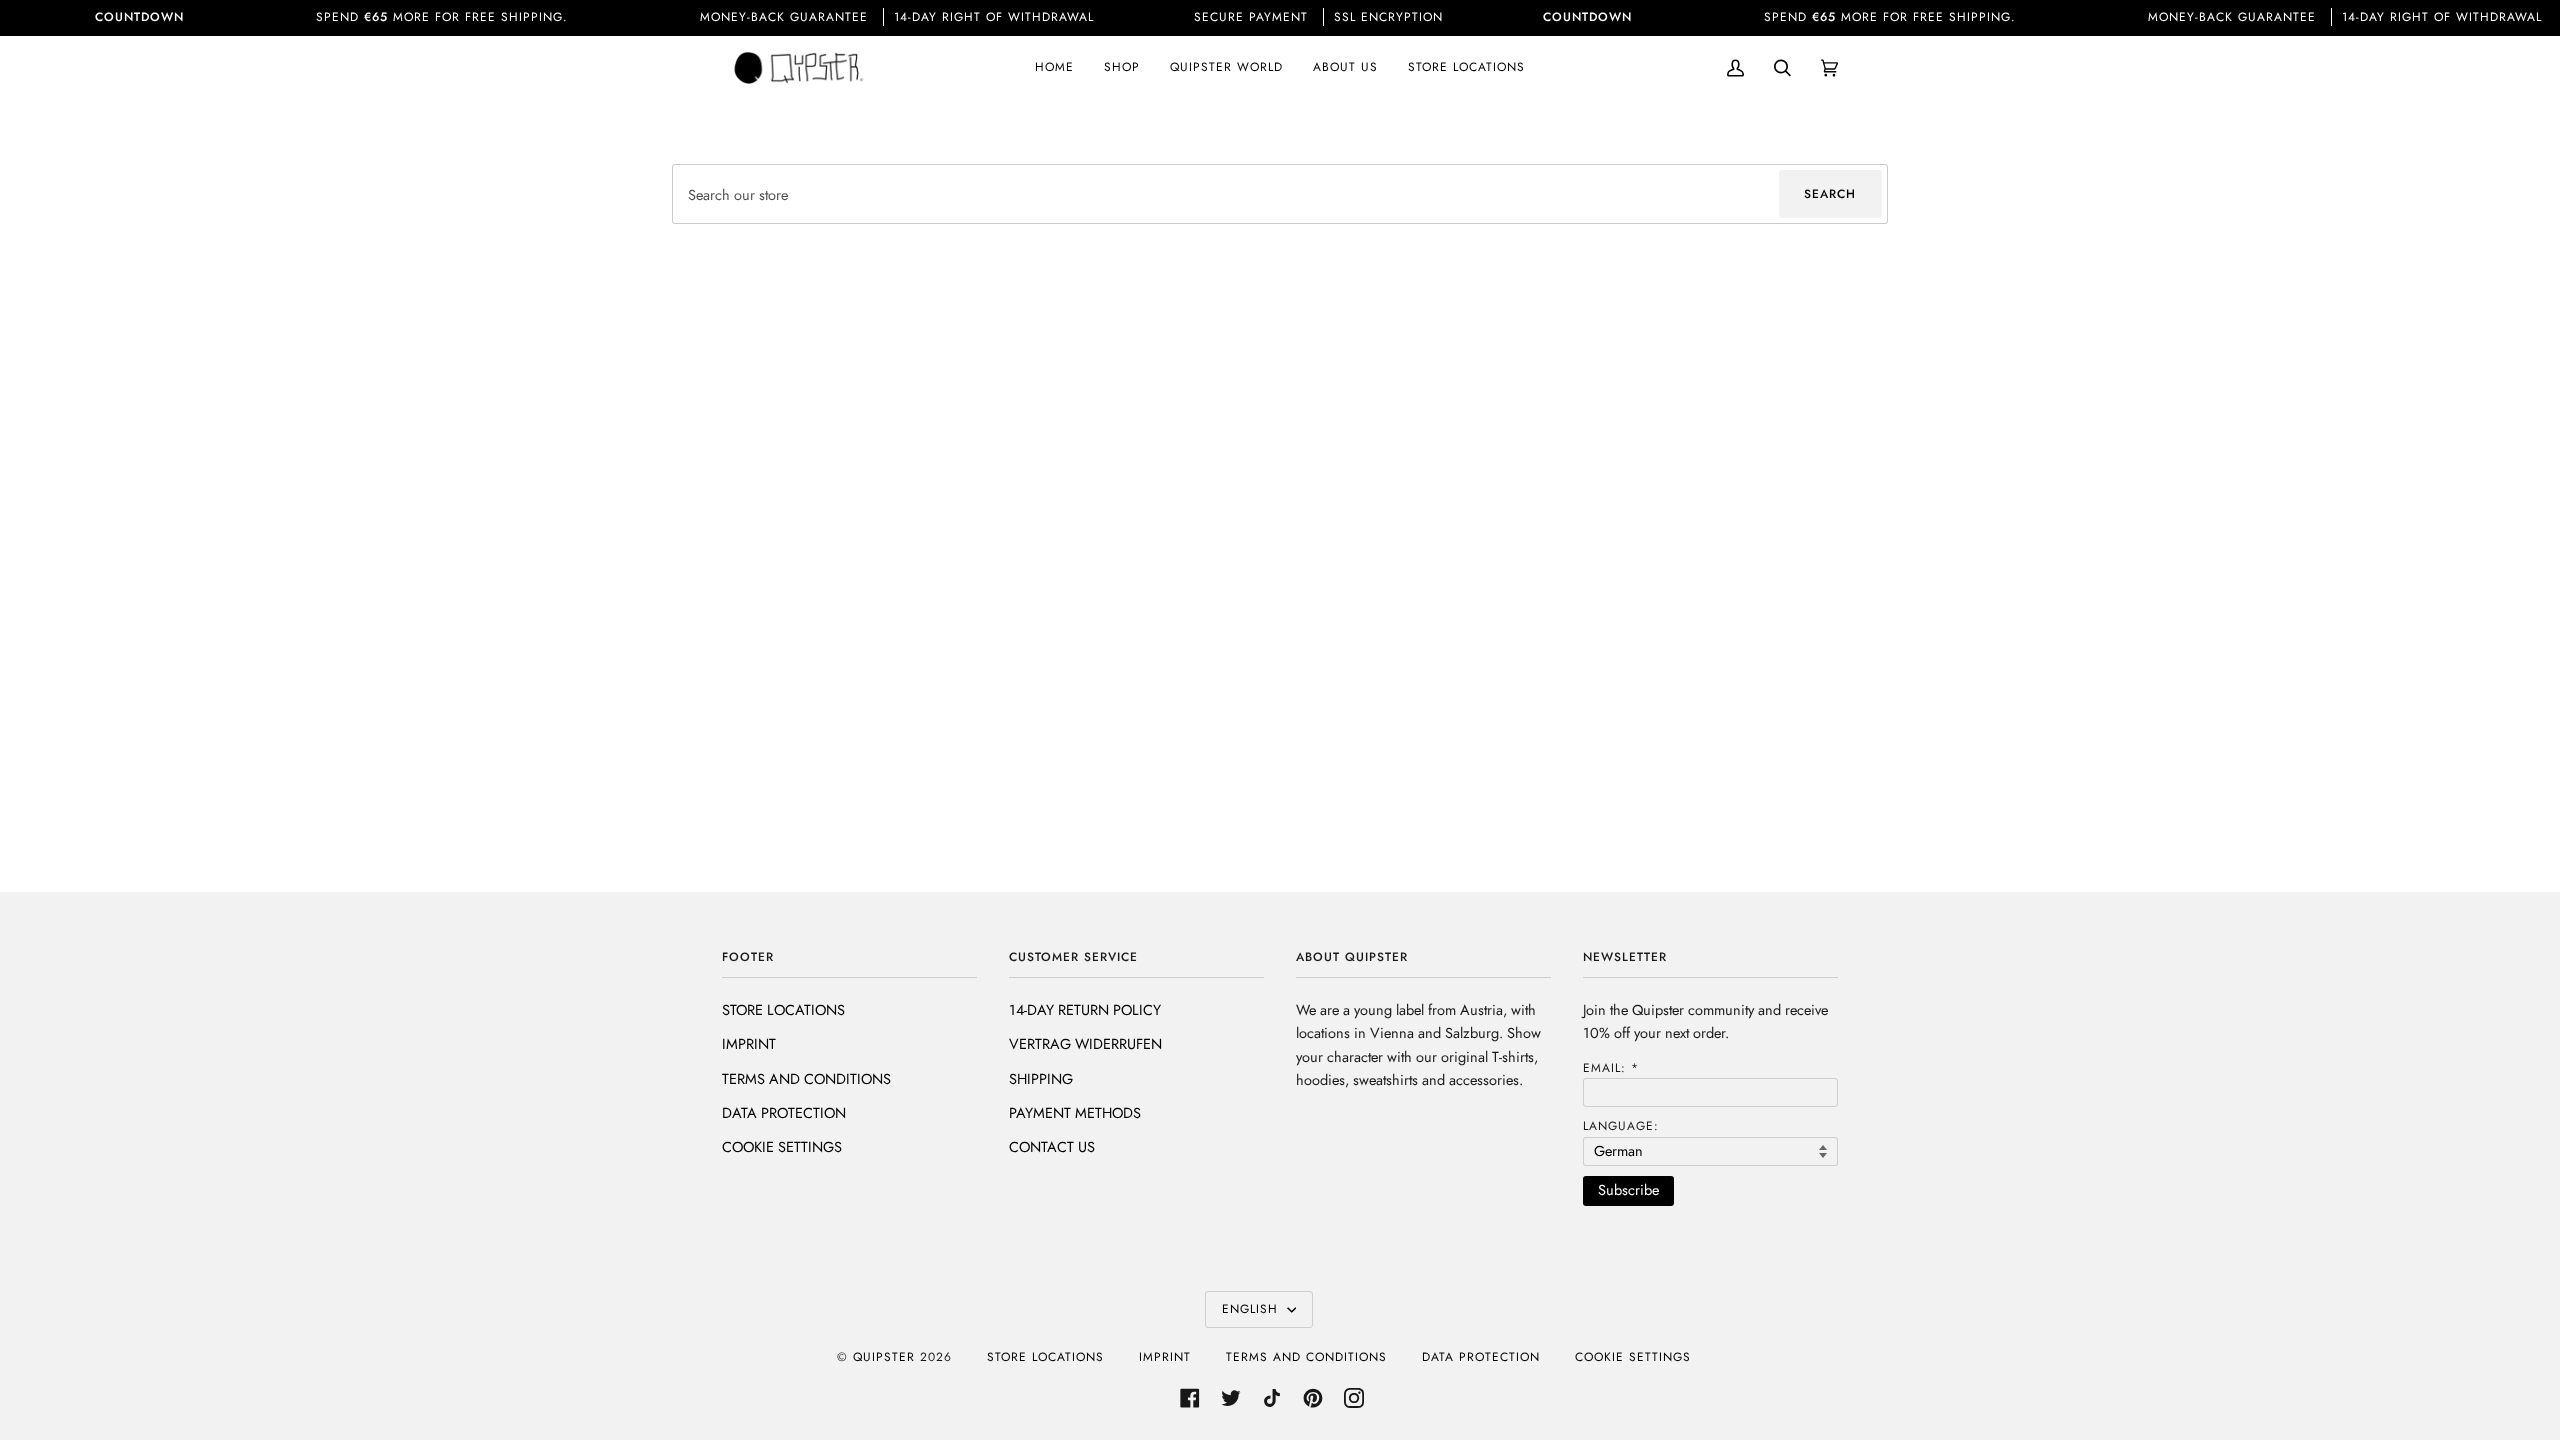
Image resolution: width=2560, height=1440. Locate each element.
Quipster (884, 1357)
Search (1830, 194)
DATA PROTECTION (784, 1112)
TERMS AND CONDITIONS (806, 1078)
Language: (1621, 1126)
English (1252, 1309)
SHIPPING (1041, 1078)
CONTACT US (1052, 1146)
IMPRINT (749, 1043)
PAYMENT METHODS (1075, 1112)
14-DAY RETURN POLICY (1085, 1009)
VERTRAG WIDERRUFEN (1085, 1043)
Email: (1611, 1068)
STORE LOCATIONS (783, 1009)
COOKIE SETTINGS (782, 1146)
